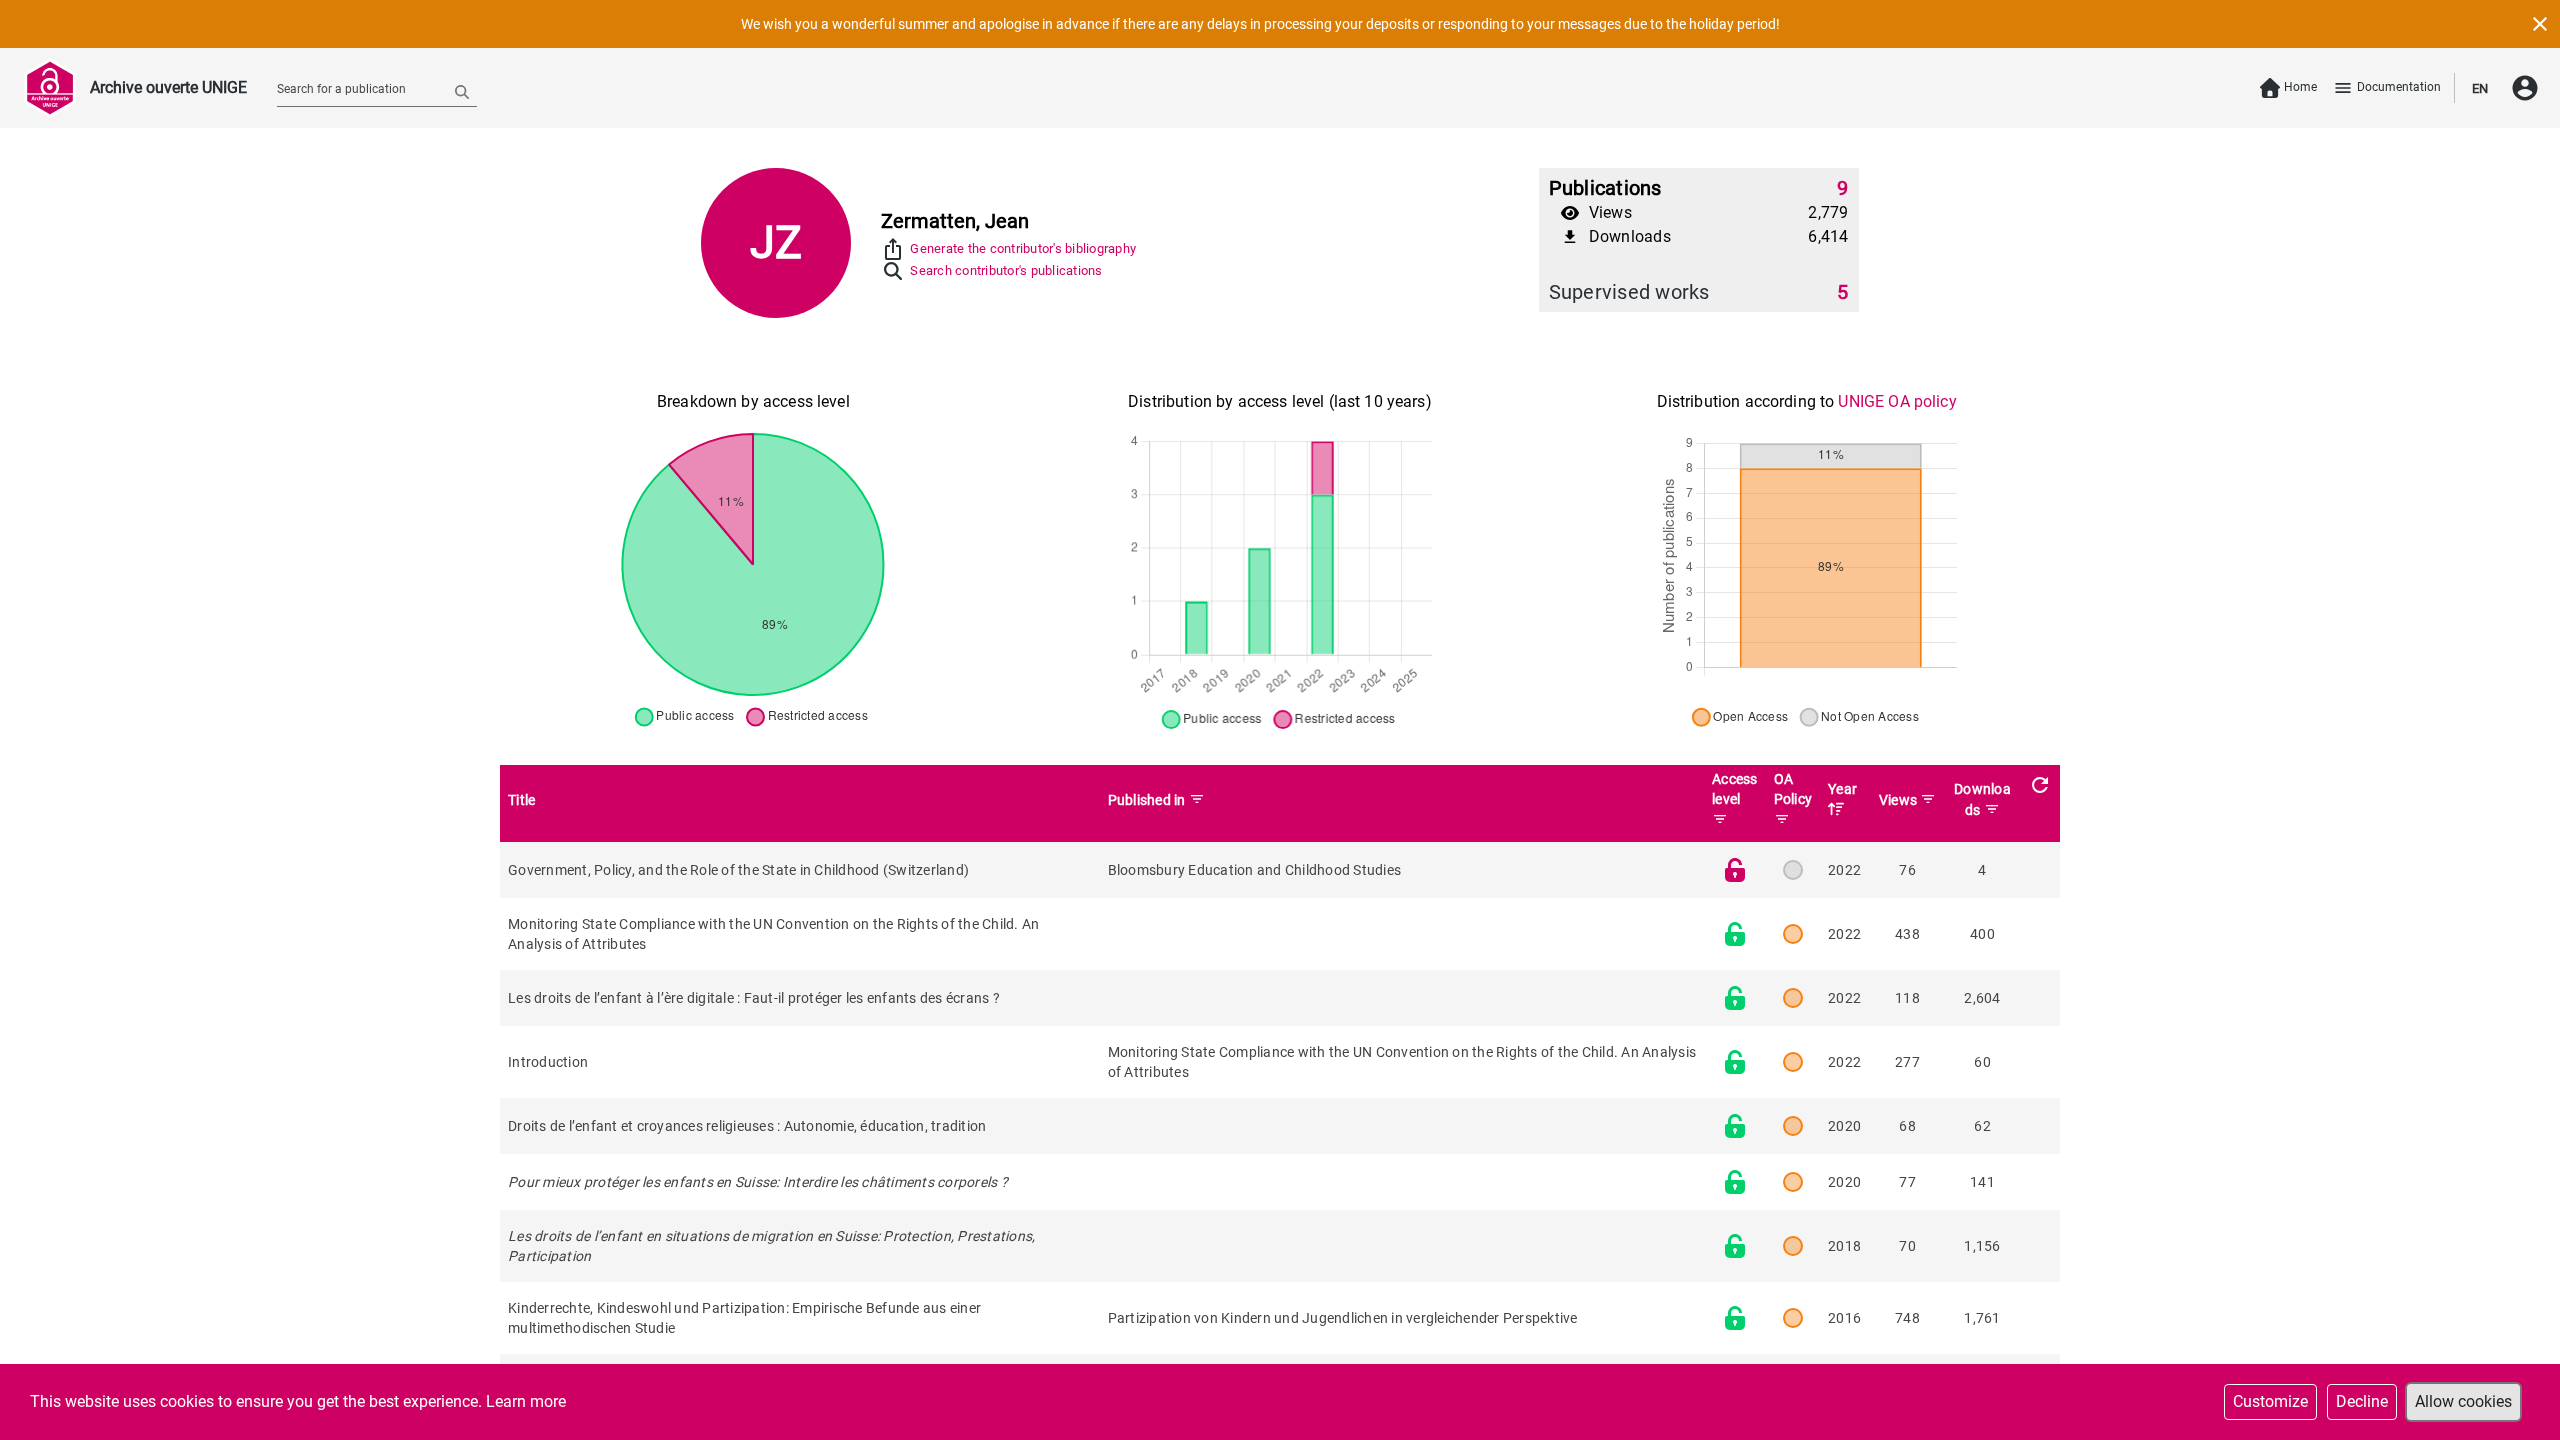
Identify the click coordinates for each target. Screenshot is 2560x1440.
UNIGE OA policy (1897, 401)
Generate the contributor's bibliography (1023, 248)
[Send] (462, 91)
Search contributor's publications (1006, 270)
